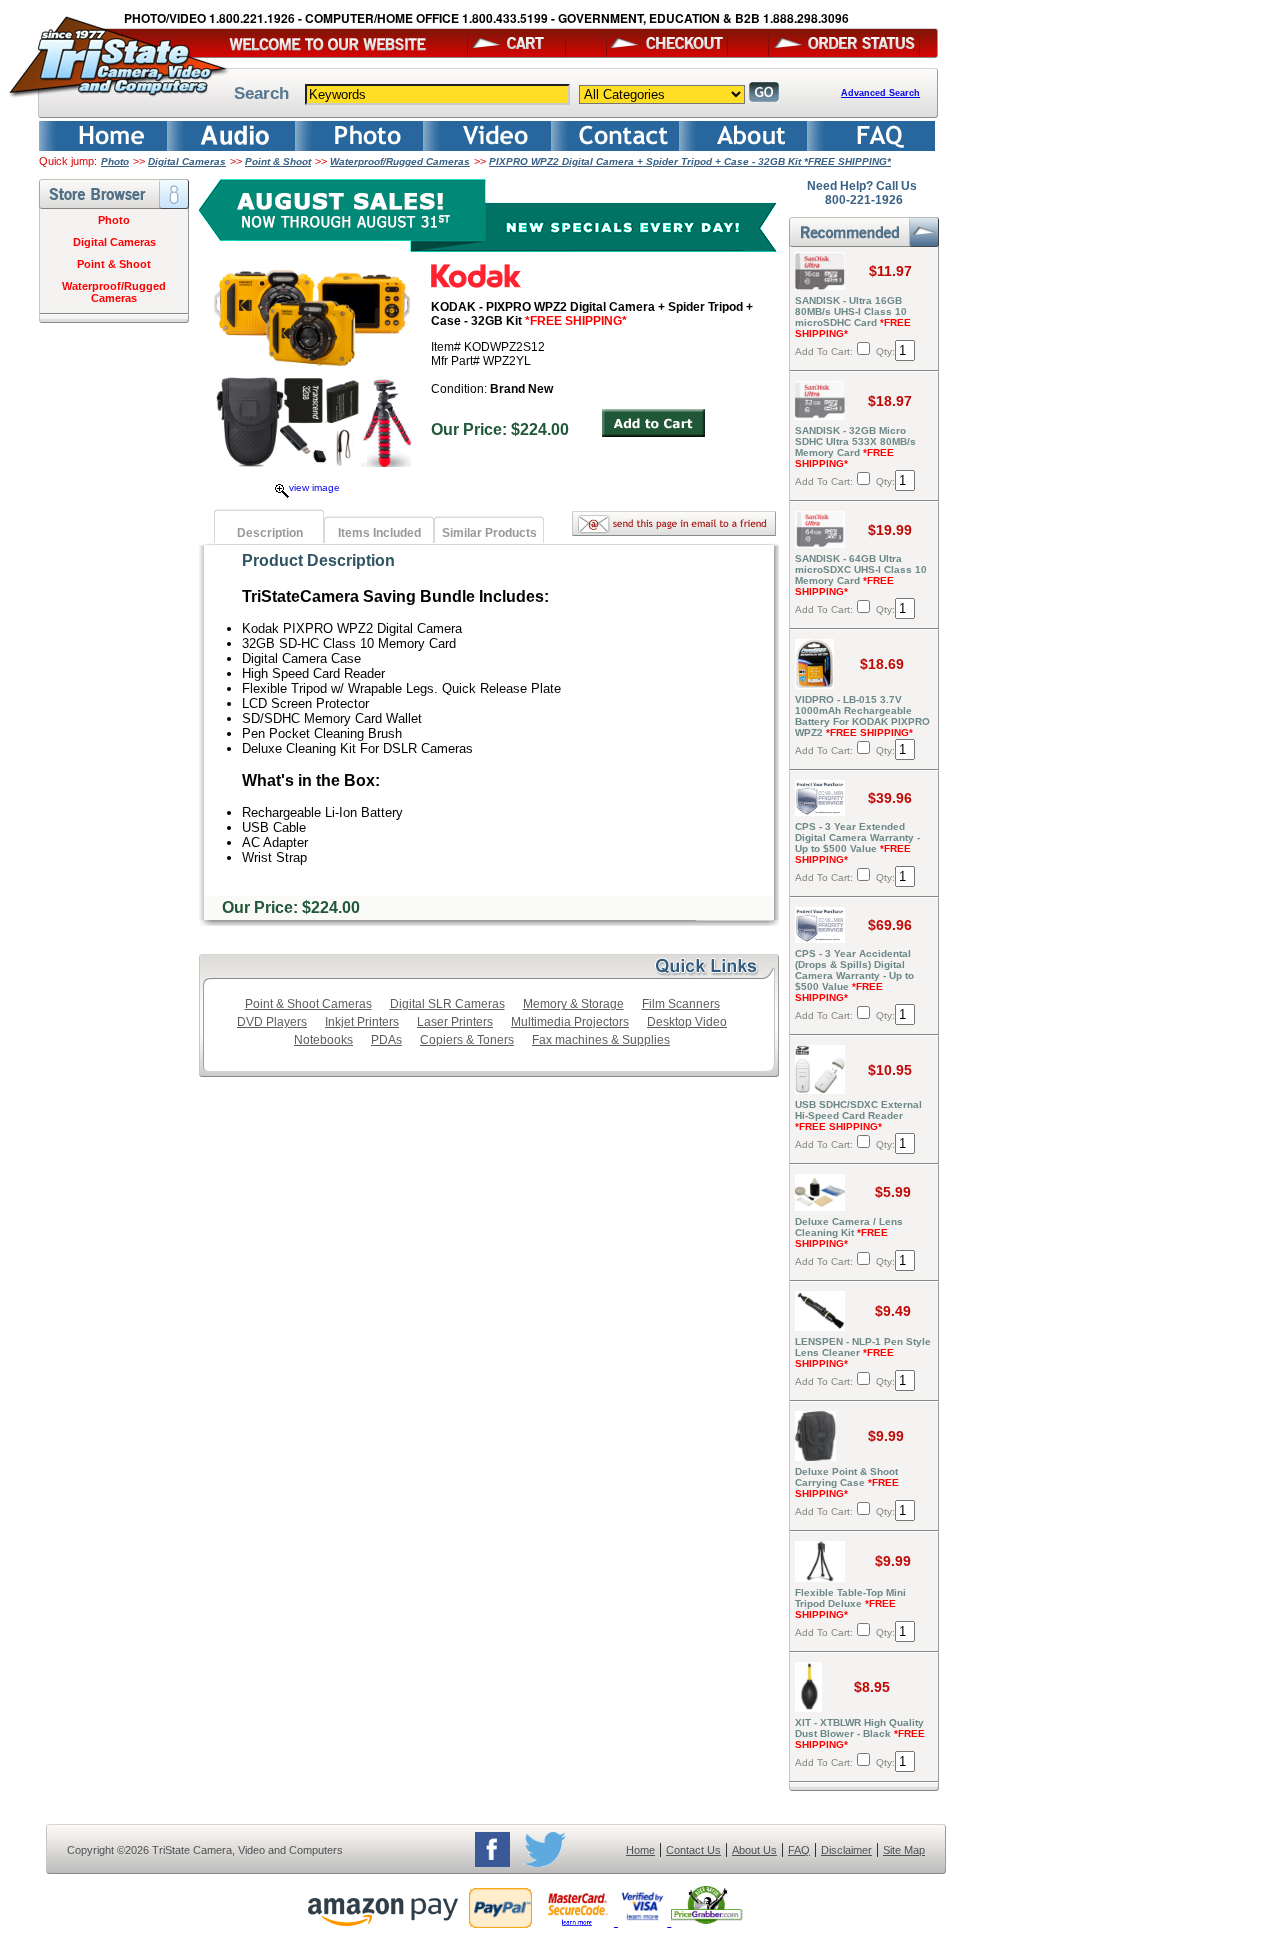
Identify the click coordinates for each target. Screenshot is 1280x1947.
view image (314, 487)
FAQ (799, 1850)
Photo (115, 161)
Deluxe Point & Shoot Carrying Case (847, 1482)
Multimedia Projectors (570, 1022)
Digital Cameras (187, 161)
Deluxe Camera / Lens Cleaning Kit (849, 1232)
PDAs (386, 1040)
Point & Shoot (278, 161)
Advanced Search (880, 93)
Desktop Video (687, 1022)
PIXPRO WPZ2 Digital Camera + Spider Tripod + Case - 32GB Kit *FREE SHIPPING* (690, 161)
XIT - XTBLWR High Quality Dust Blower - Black (860, 1733)
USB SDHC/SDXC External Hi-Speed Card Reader (858, 1115)
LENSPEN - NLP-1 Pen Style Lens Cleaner (863, 1352)
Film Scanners (681, 1004)
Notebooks (323, 1040)
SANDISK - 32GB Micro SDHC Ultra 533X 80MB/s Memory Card (855, 447)
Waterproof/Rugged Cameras (400, 161)
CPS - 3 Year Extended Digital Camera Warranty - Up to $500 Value (857, 843)
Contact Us (693, 1850)
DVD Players (272, 1022)
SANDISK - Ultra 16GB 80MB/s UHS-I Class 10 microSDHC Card (853, 317)
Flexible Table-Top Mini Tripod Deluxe (850, 1603)
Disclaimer (846, 1850)
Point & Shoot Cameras (308, 1004)
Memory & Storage (573, 1004)
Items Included (379, 533)
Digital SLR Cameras (447, 1004)
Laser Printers (455, 1022)
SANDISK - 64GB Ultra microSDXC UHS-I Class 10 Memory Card (861, 575)
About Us (754, 1850)
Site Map (904, 1850)
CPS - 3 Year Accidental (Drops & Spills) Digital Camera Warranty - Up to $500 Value (854, 975)
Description (270, 533)
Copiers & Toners (467, 1040)
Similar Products (489, 533)
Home (640, 1850)
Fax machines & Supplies (601, 1040)
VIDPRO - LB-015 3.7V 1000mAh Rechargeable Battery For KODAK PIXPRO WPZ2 (862, 716)
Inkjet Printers (362, 1022)
